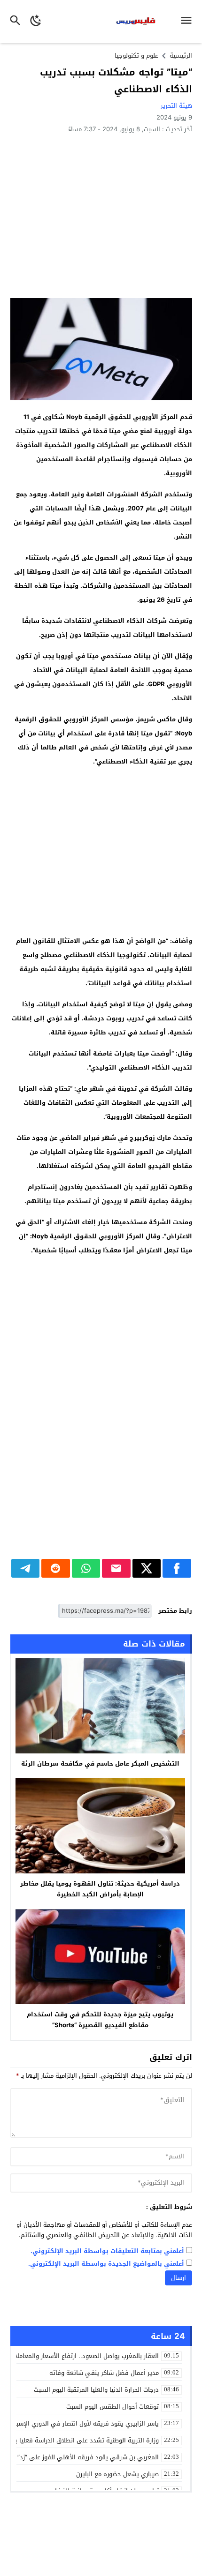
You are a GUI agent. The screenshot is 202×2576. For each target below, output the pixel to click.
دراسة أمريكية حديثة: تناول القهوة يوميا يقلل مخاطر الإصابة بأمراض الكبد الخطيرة (100, 1889)
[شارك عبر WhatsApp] (86, 1568)
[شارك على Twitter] (147, 1568)
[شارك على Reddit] (56, 1568)
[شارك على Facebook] (177, 1568)
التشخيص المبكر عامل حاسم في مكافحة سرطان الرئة (100, 1764)
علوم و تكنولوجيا (136, 56)
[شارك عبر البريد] (116, 1568)
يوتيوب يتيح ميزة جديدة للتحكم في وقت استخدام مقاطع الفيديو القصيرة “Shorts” (100, 2020)
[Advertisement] (101, 215)
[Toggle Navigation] (189, 22)
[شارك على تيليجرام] (26, 1568)
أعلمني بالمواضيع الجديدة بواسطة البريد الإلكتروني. (106, 2264)
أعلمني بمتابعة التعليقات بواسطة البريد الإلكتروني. (107, 2251)
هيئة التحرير (176, 106)
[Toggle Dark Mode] (36, 22)
